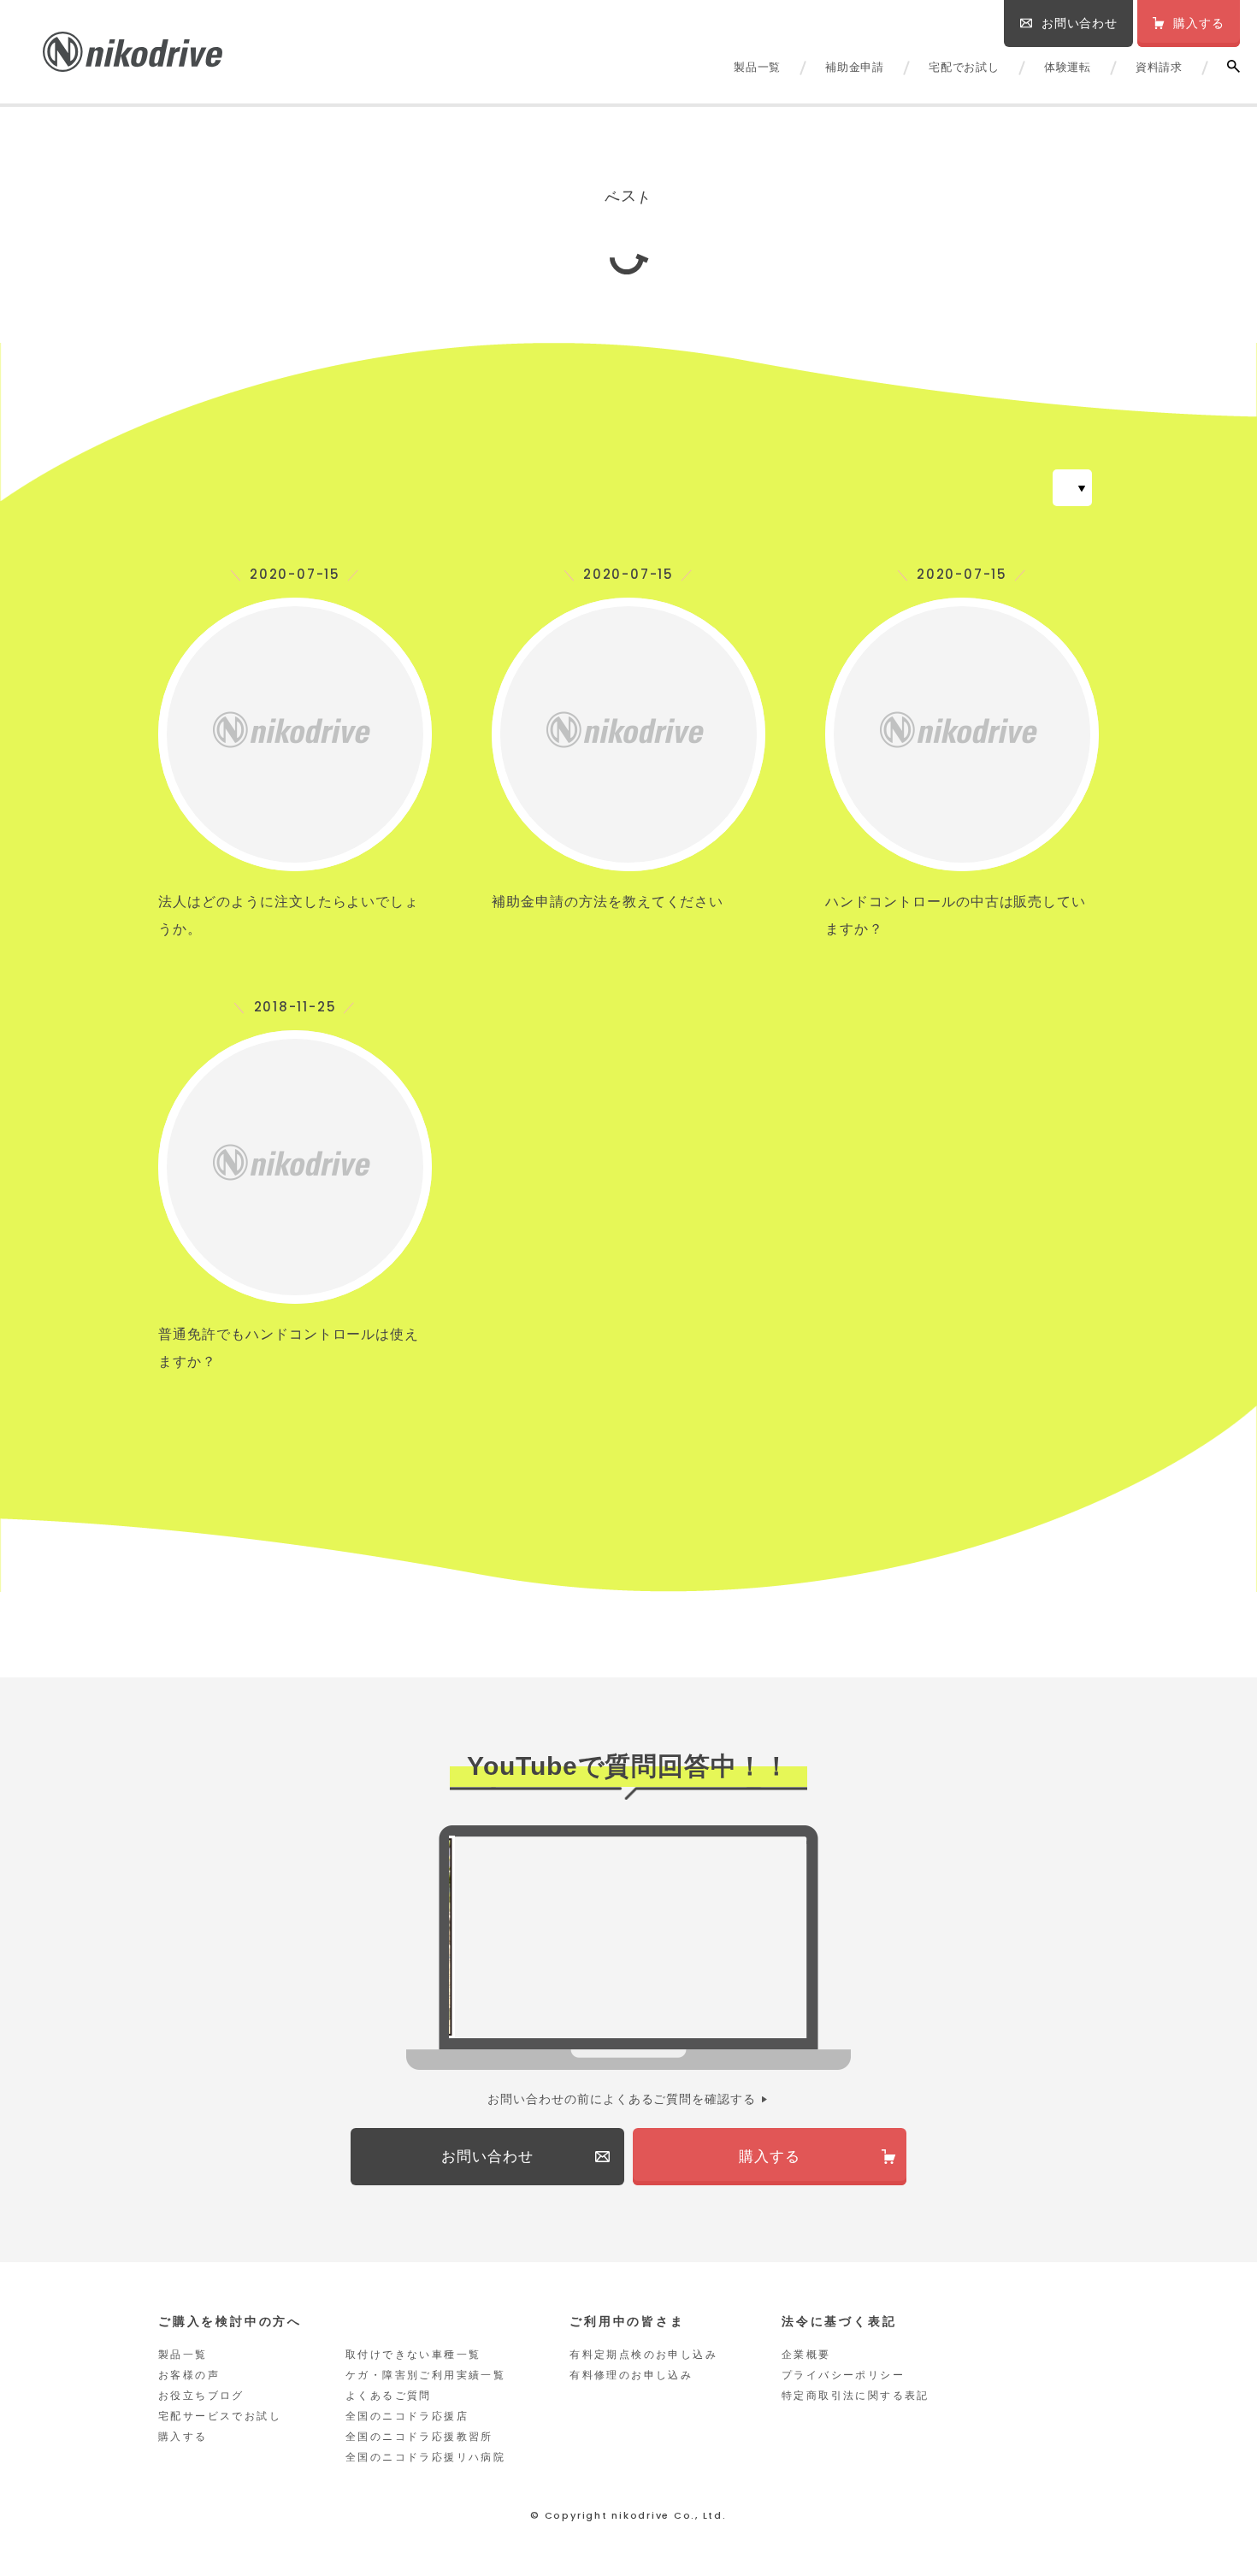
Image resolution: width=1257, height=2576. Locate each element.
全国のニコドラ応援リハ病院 (425, 2457)
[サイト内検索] (1233, 67)
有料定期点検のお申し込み (643, 2355)
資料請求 (1159, 67)
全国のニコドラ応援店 (407, 2416)
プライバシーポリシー (843, 2375)
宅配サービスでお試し (220, 2416)
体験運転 (1068, 67)
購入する (183, 2437)
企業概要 (806, 2355)
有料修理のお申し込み (631, 2375)
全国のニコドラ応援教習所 (419, 2437)
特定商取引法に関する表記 (856, 2396)
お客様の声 (189, 2375)
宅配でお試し (964, 67)
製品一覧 (757, 67)
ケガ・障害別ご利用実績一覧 (425, 2375)
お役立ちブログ (201, 2396)
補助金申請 (855, 67)
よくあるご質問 (389, 2396)
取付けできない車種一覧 (413, 2355)
